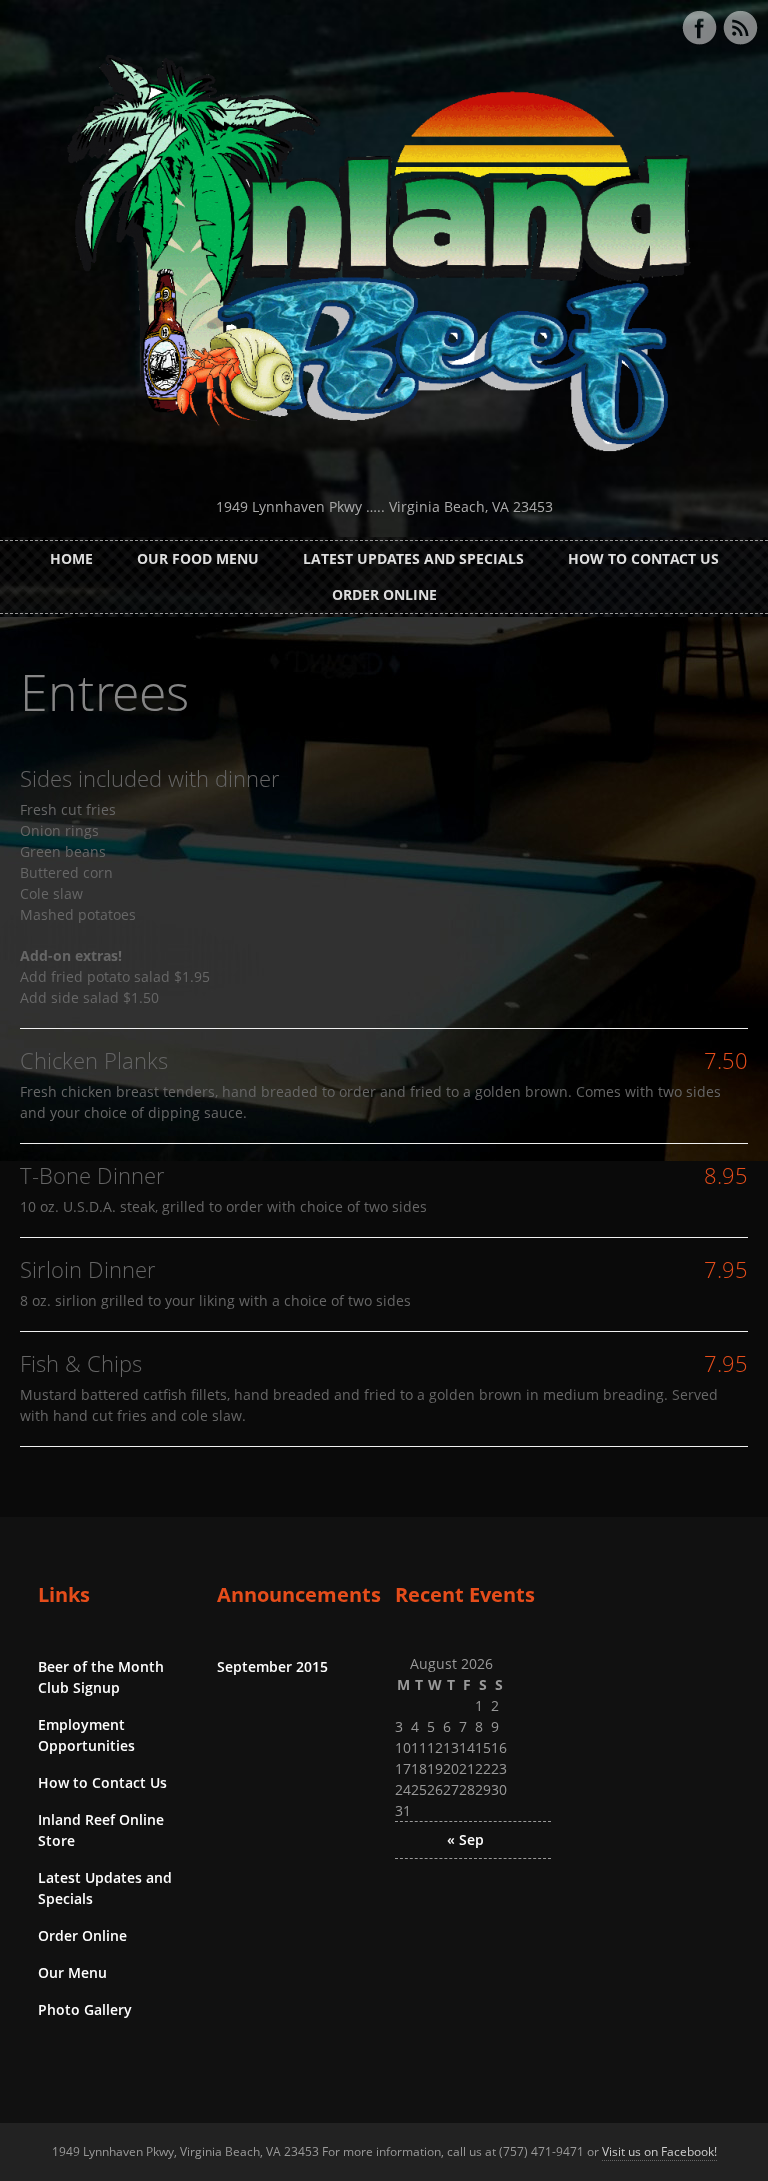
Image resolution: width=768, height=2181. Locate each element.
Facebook (699, 28)
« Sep (465, 1839)
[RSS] (740, 28)
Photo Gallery (85, 2009)
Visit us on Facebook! (659, 2151)
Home (71, 558)
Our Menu (72, 1972)
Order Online (384, 594)
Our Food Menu (198, 558)
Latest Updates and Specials (413, 558)
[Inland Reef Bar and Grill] (384, 471)
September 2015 (272, 1666)
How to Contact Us (643, 558)
